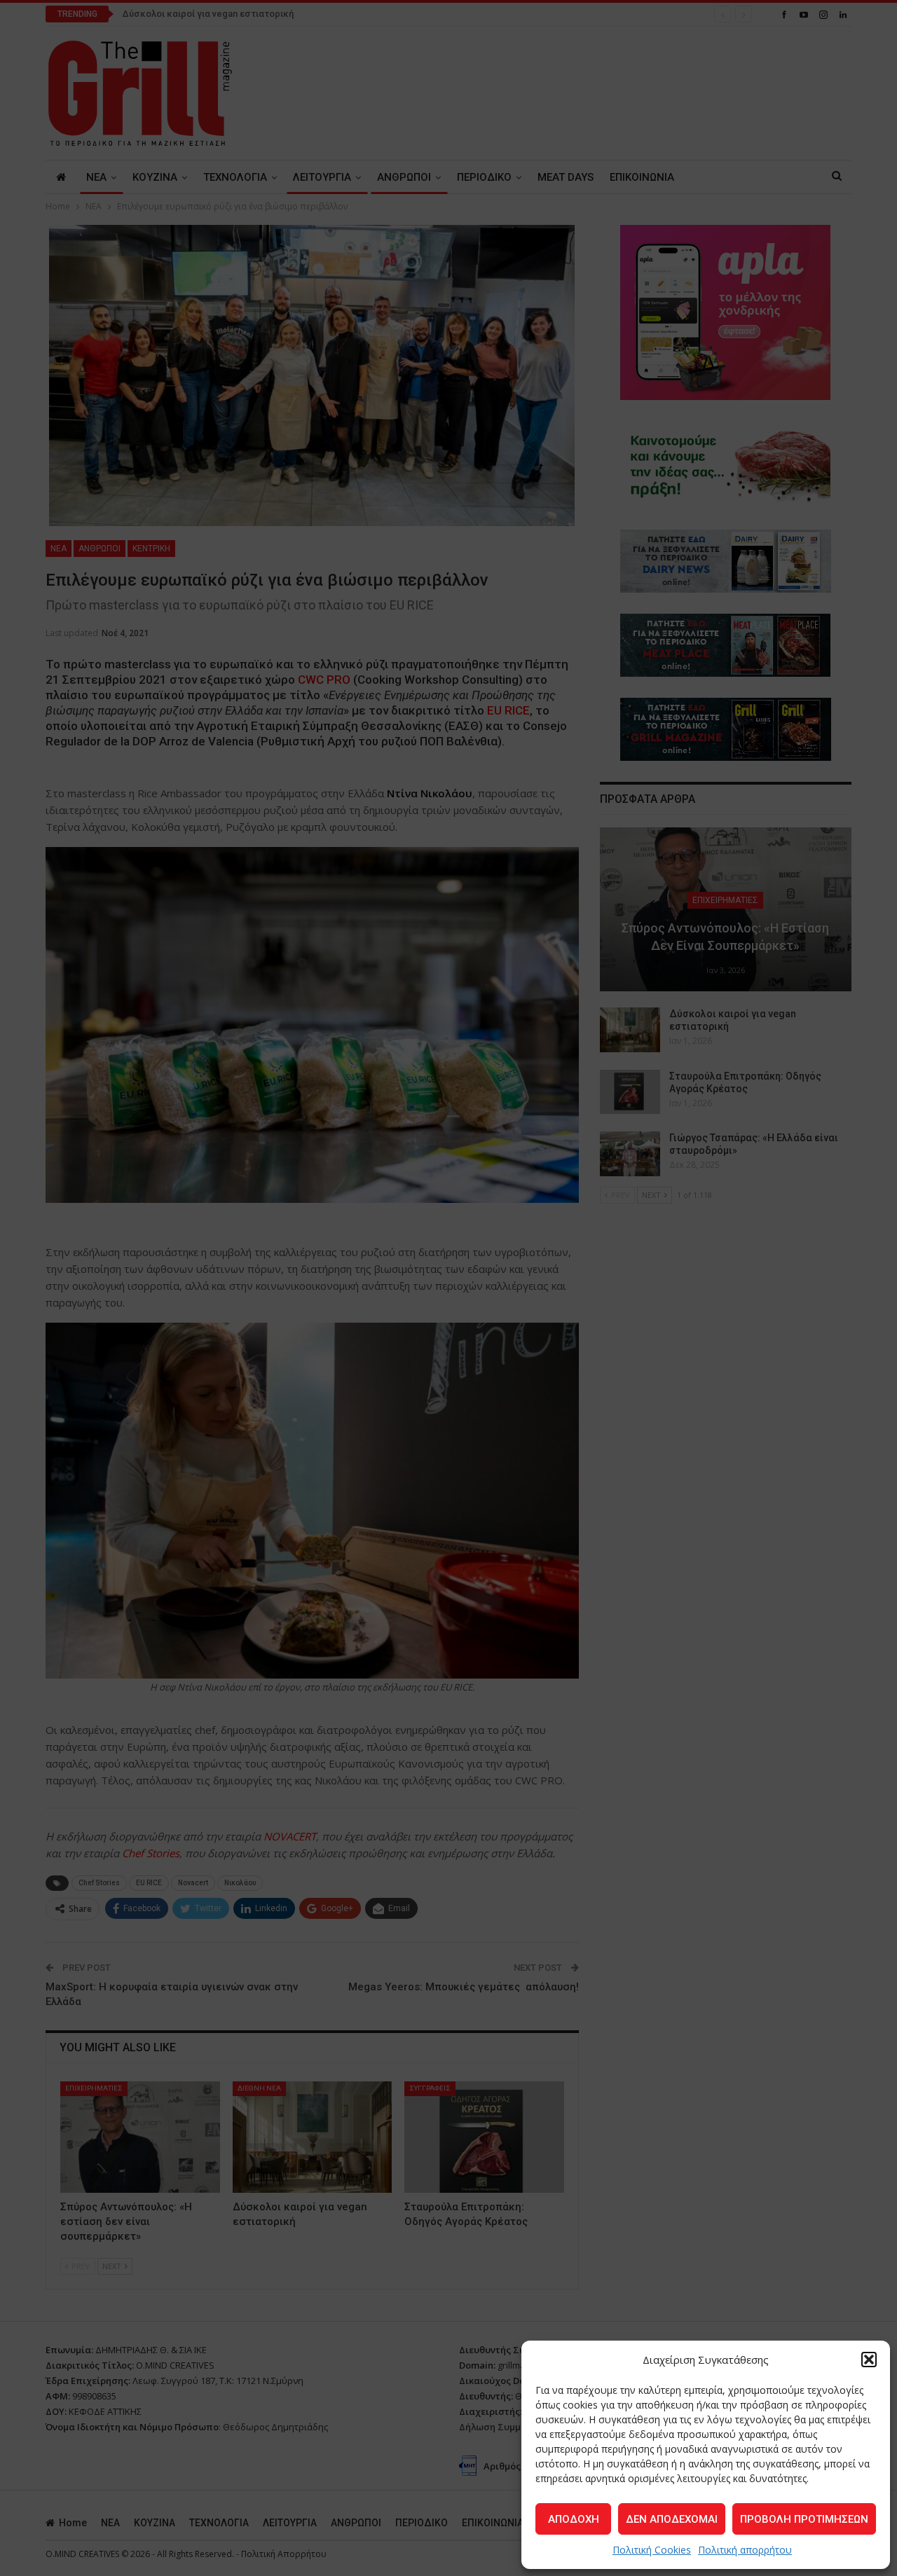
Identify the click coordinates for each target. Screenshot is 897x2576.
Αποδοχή (574, 2519)
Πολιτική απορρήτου (745, 2550)
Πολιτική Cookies (652, 2550)
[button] (869, 2360)
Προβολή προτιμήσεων (804, 2519)
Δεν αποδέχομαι (672, 2519)
